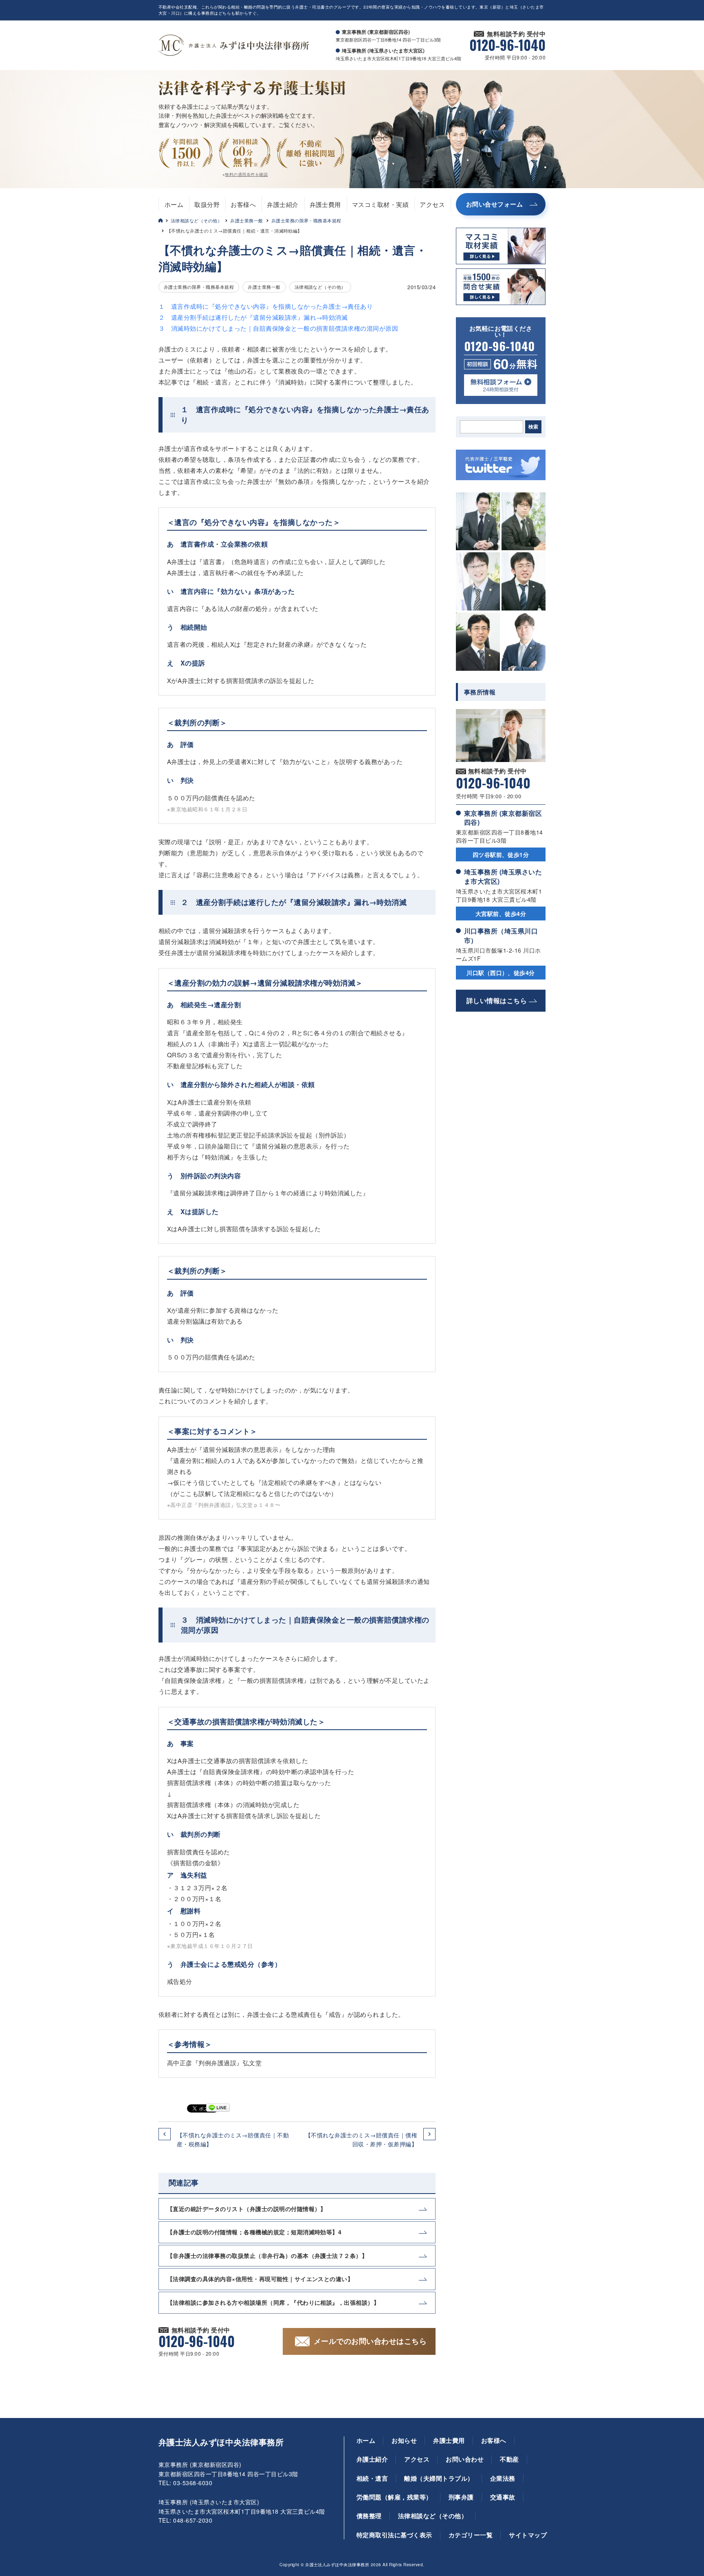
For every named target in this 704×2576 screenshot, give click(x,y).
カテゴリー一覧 (471, 2535)
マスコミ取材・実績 (380, 204)
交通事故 (503, 2497)
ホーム (174, 204)
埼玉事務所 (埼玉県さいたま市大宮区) (503, 876)
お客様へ (243, 204)
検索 (533, 427)
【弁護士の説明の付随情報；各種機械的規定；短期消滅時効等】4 (254, 2232)
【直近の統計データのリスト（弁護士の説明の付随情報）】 (247, 2209)
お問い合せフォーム (494, 204)
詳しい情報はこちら (497, 1000)
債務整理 (369, 2516)
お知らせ (404, 2440)
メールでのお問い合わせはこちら (370, 2341)
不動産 (509, 2459)
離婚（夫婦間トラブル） (439, 2478)
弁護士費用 (325, 204)
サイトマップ (528, 2535)
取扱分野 (207, 204)
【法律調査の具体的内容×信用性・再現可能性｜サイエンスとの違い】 (260, 2279)
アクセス (432, 204)
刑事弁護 (461, 2497)
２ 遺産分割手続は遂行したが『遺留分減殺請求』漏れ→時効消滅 (253, 317)
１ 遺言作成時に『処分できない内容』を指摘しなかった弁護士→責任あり (266, 306)
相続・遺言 (372, 2478)
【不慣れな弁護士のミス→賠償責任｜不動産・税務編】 (233, 2139)
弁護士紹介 (283, 204)
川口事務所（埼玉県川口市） (501, 935)
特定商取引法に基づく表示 (394, 2535)
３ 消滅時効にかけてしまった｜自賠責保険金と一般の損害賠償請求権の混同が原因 (278, 328)
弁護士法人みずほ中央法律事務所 (221, 2442)
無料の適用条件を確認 (246, 174)
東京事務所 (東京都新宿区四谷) (503, 818)
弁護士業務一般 (246, 220)
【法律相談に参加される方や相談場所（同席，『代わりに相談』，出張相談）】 (273, 2302)
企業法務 (503, 2478)
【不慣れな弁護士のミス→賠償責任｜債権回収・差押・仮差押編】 (361, 2139)
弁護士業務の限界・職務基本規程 (306, 220)
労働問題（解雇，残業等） (394, 2497)
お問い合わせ (465, 2459)
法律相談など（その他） (196, 220)
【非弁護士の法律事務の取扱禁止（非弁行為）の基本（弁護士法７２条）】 (267, 2255)
